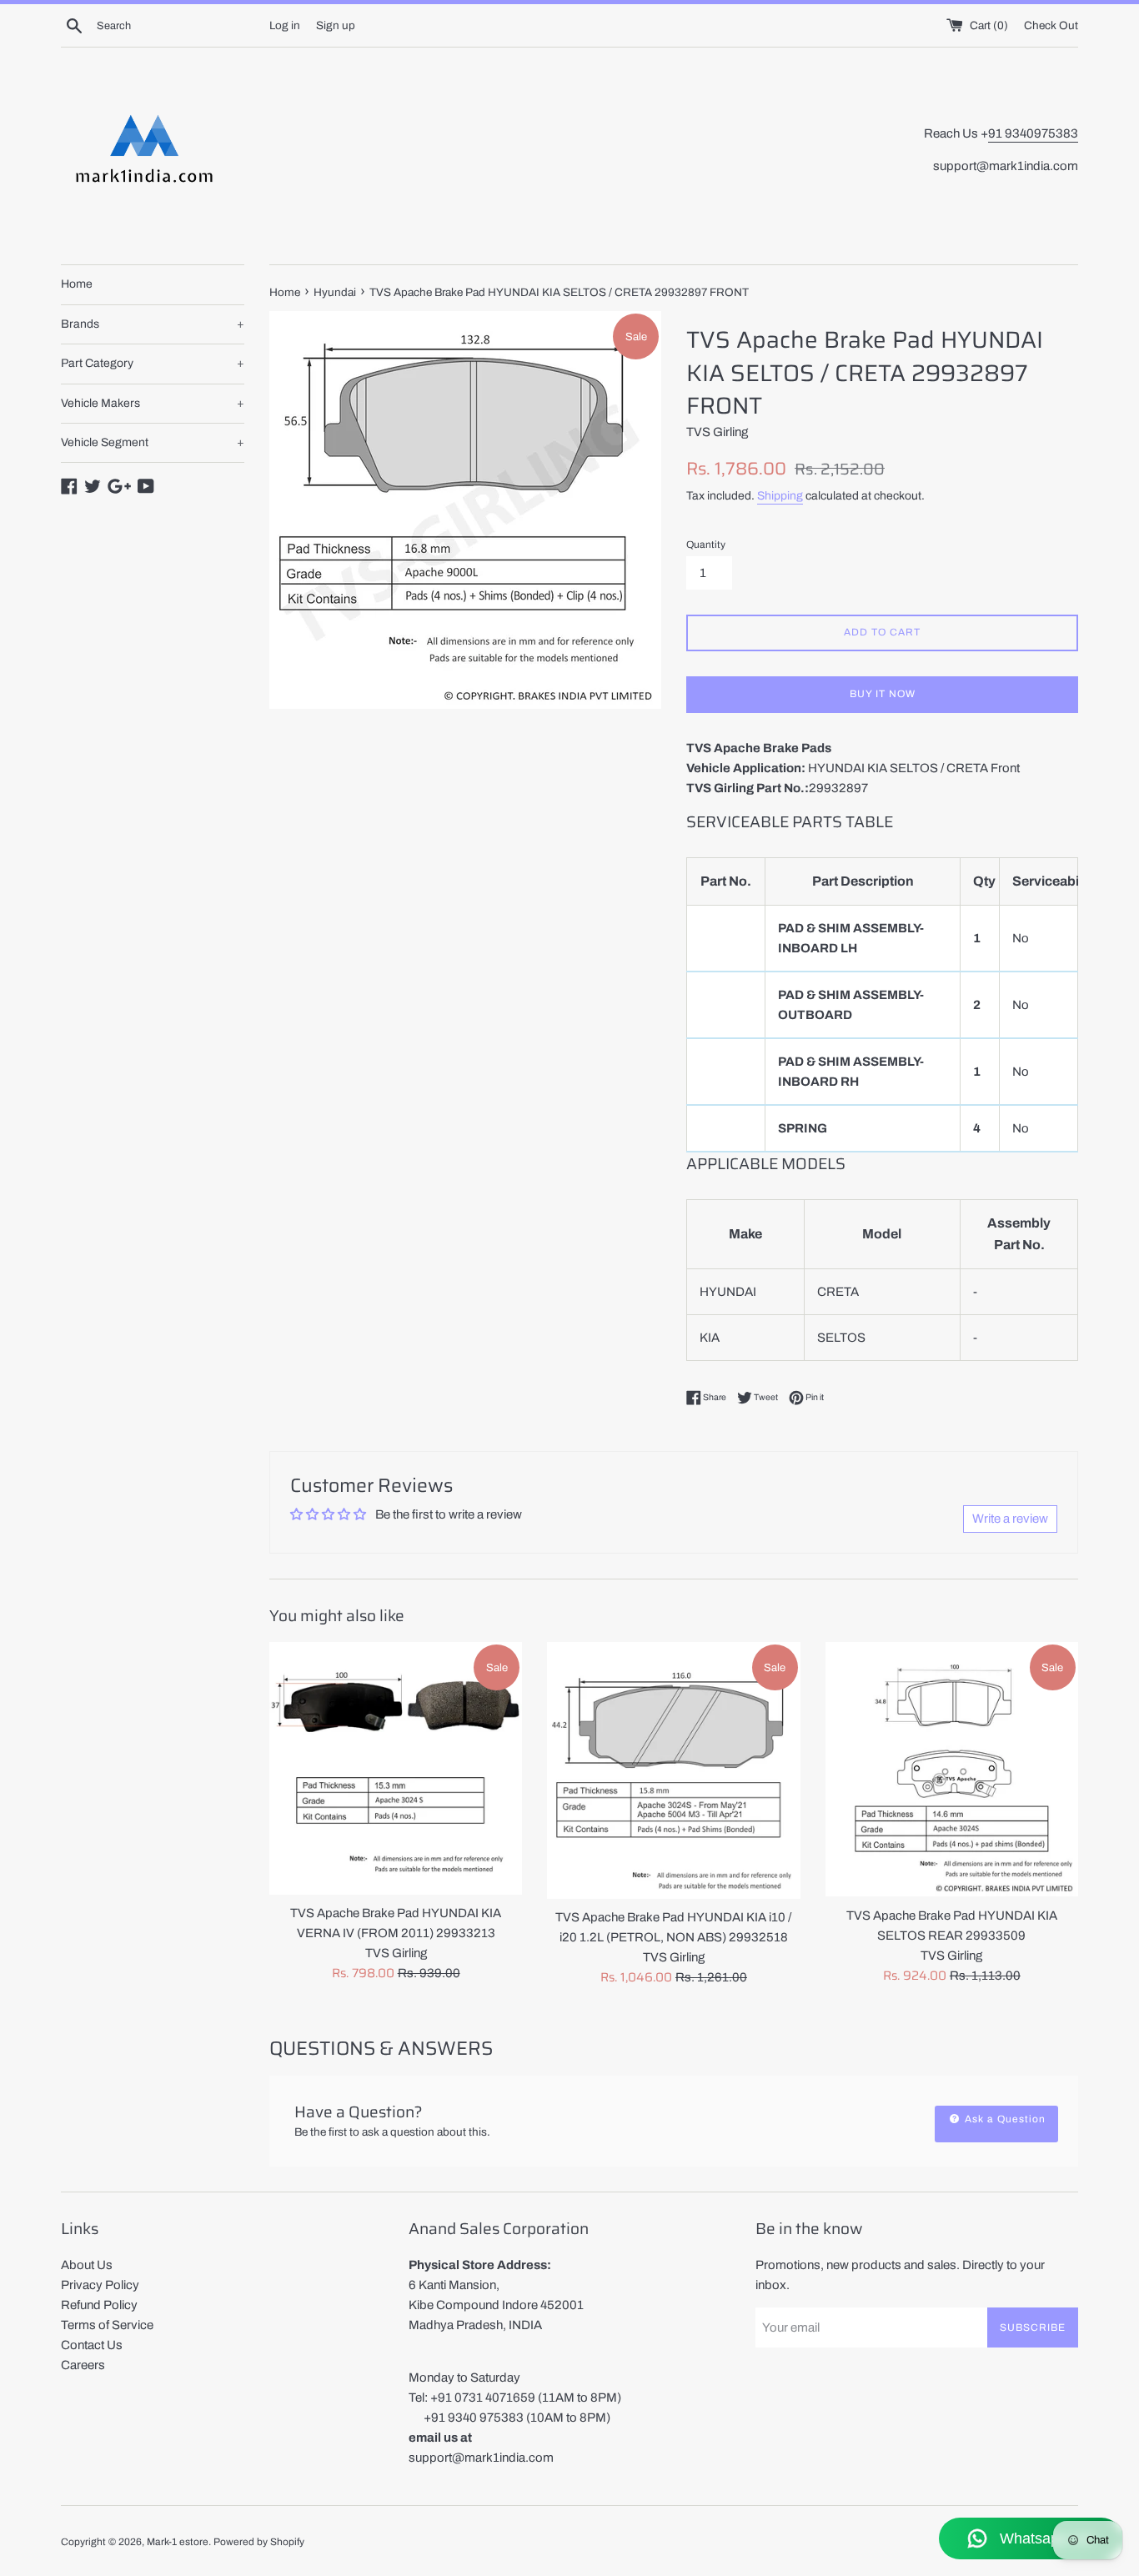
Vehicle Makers (153, 403)
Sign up (336, 25)
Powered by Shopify (259, 2542)
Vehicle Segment (153, 442)
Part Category (153, 363)
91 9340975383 (1033, 133)
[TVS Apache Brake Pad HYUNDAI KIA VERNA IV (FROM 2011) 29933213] (396, 1768)
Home (77, 284)
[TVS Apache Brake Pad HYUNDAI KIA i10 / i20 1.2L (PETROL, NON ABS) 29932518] (673, 1770)
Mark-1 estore (178, 2542)
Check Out (1051, 25)
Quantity (706, 545)
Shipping (780, 496)
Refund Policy (99, 2305)
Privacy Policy (100, 2285)
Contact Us (92, 2345)
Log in (285, 25)
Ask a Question (1004, 2119)
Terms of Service (107, 2325)
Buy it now (883, 694)
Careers (83, 2365)
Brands (153, 324)
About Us (87, 2265)
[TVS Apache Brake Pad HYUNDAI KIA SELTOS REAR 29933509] (952, 1769)
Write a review (1010, 1519)
